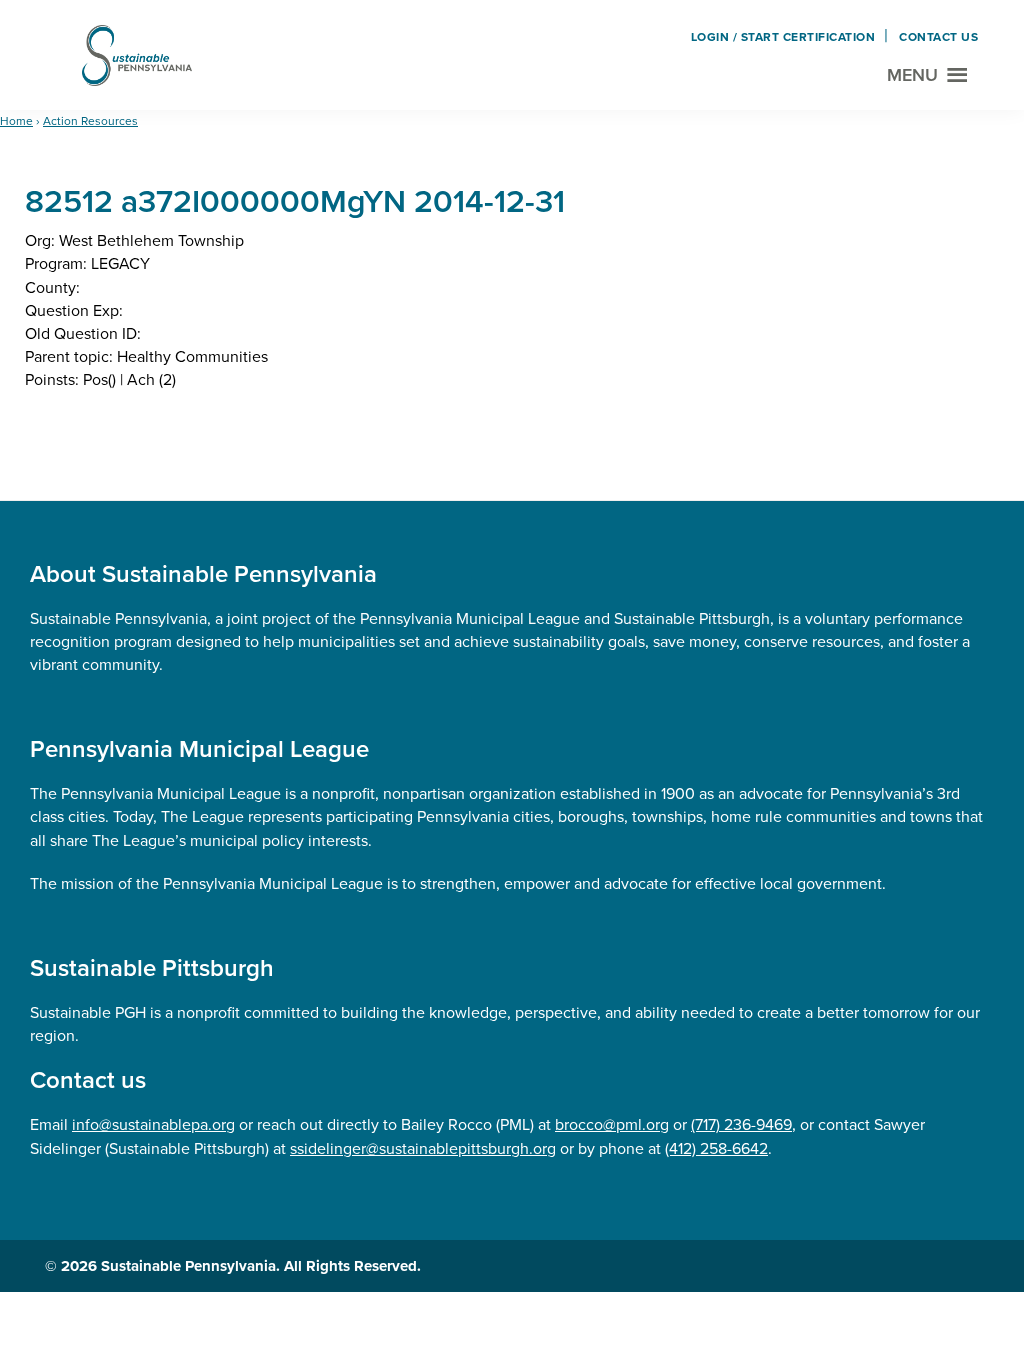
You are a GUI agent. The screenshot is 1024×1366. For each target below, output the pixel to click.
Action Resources (90, 121)
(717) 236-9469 (741, 1124)
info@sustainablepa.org (153, 1124)
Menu (912, 75)
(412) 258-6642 (716, 1148)
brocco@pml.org (612, 1124)
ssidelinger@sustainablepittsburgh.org (423, 1148)
